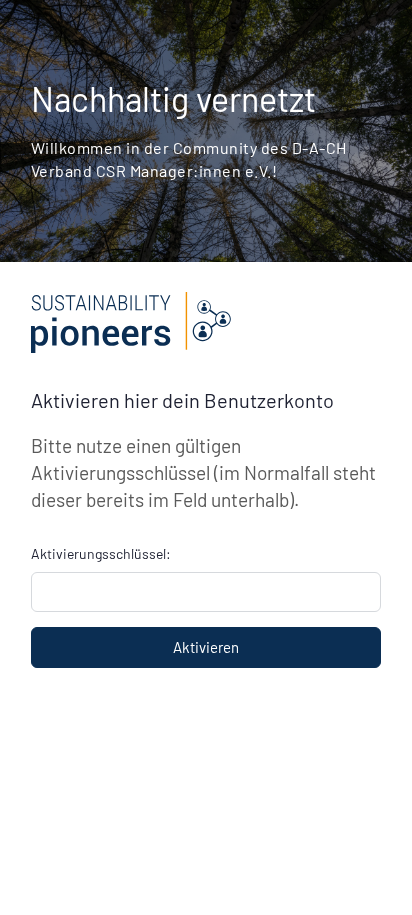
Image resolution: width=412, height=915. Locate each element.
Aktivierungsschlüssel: (101, 553)
